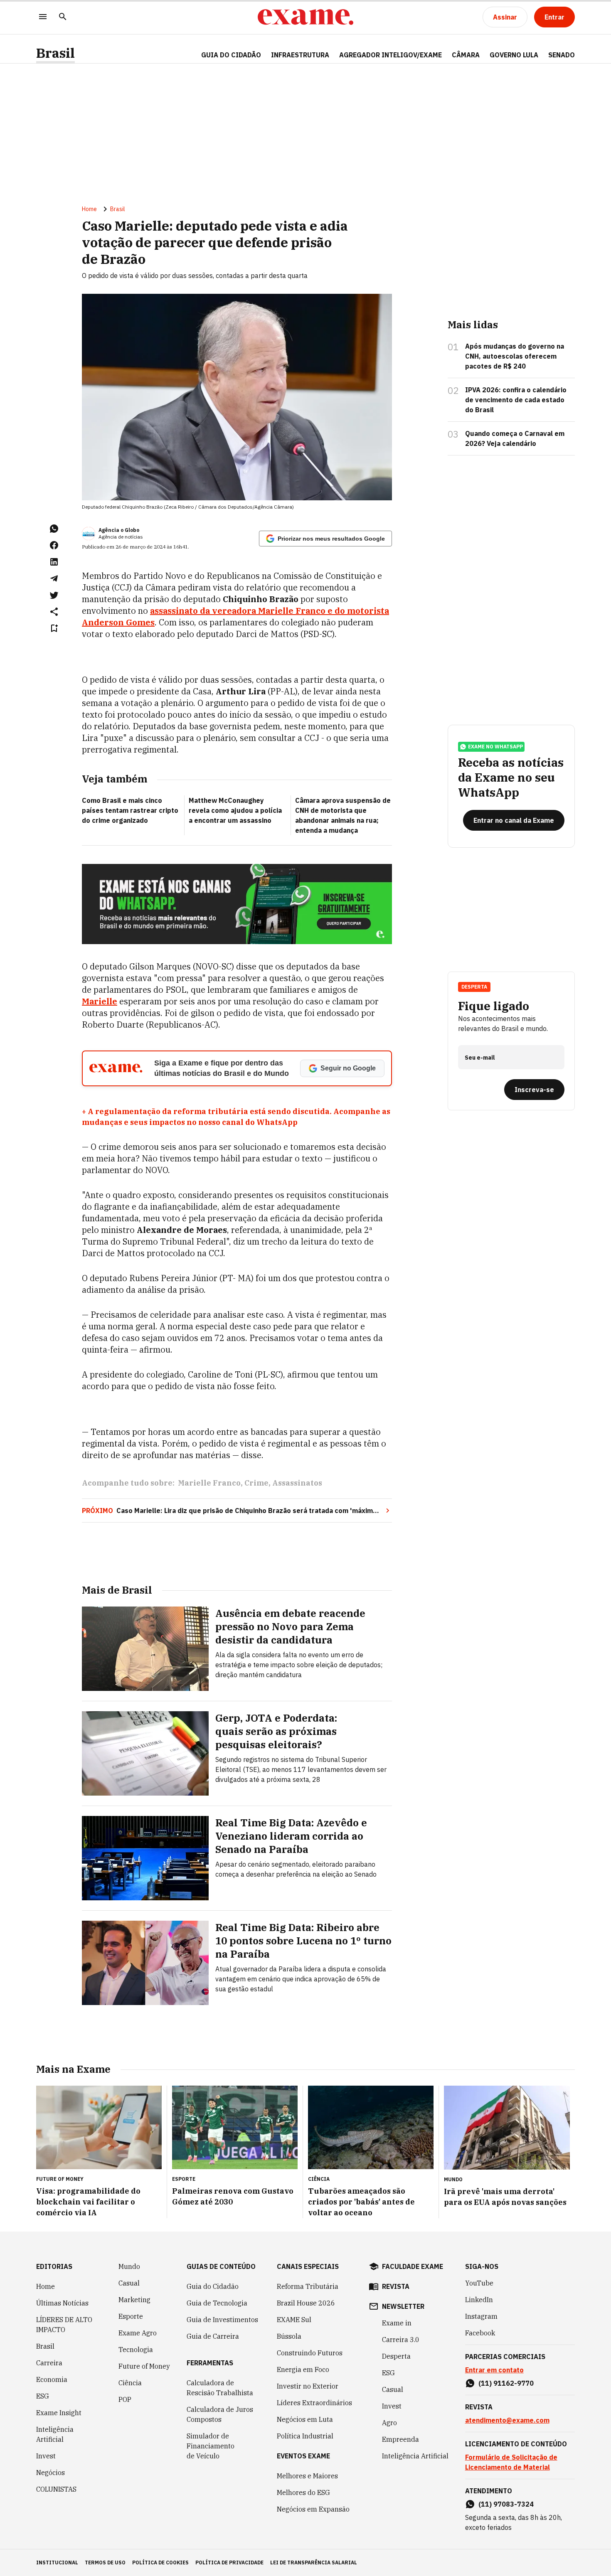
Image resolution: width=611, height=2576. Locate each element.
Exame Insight (59, 2413)
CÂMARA (466, 55)
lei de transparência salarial (314, 2562)
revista (396, 2286)
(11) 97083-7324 (506, 2504)
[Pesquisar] (63, 17)
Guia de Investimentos (222, 2320)
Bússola (289, 2336)
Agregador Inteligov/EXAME (390, 55)
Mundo (129, 2266)
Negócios (51, 2473)
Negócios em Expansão (313, 2509)
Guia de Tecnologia (217, 2303)
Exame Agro (138, 2333)
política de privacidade (229, 2562)
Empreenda (400, 2439)
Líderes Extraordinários (314, 2403)
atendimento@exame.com (507, 2420)
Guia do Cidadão (231, 55)
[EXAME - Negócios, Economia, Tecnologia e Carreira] (305, 17)
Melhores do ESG (303, 2492)
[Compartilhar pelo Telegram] (54, 578)
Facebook (480, 2333)
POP (125, 2399)
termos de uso (105, 2562)
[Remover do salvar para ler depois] (54, 628)
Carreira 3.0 (401, 2340)
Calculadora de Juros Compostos (220, 2414)
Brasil (55, 53)
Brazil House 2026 (306, 2303)
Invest (46, 2456)
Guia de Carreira (213, 2336)
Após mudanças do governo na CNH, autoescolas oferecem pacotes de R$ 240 (515, 356)
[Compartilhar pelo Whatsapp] (54, 529)
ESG (43, 2396)
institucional (57, 2562)
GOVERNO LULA (514, 55)
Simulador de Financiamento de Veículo (211, 2446)
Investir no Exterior (308, 2386)
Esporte (131, 2316)
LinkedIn (479, 2300)
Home (89, 209)
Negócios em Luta (305, 2419)
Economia (52, 2379)
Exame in (397, 2323)
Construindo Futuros (310, 2353)
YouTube (479, 2283)
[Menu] (43, 17)
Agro (389, 2423)
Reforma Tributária (308, 2286)
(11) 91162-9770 (506, 2383)
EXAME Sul (294, 2320)
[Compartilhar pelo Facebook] (54, 545)
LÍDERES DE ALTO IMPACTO (64, 2325)
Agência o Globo (119, 530)
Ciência (130, 2383)
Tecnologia (136, 2350)
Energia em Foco (303, 2369)
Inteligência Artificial (55, 2434)
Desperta (396, 2356)
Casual (129, 2283)
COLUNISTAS (56, 2489)
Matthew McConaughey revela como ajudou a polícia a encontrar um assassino (235, 810)
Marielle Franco (209, 1483)
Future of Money (144, 2366)
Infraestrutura (300, 55)
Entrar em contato (494, 2370)
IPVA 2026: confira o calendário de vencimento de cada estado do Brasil (516, 400)
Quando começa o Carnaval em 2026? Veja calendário (515, 438)
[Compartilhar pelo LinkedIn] (54, 562)
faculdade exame (413, 2266)
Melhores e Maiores (307, 2476)
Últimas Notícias (62, 2303)
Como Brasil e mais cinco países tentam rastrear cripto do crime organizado (130, 810)
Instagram (481, 2316)
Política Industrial (305, 2436)
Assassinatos (297, 1483)
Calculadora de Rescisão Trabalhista (220, 2388)
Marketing (134, 2300)
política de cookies (160, 2562)
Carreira (49, 2363)
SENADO (562, 55)
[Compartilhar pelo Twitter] (54, 595)
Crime (256, 1483)
